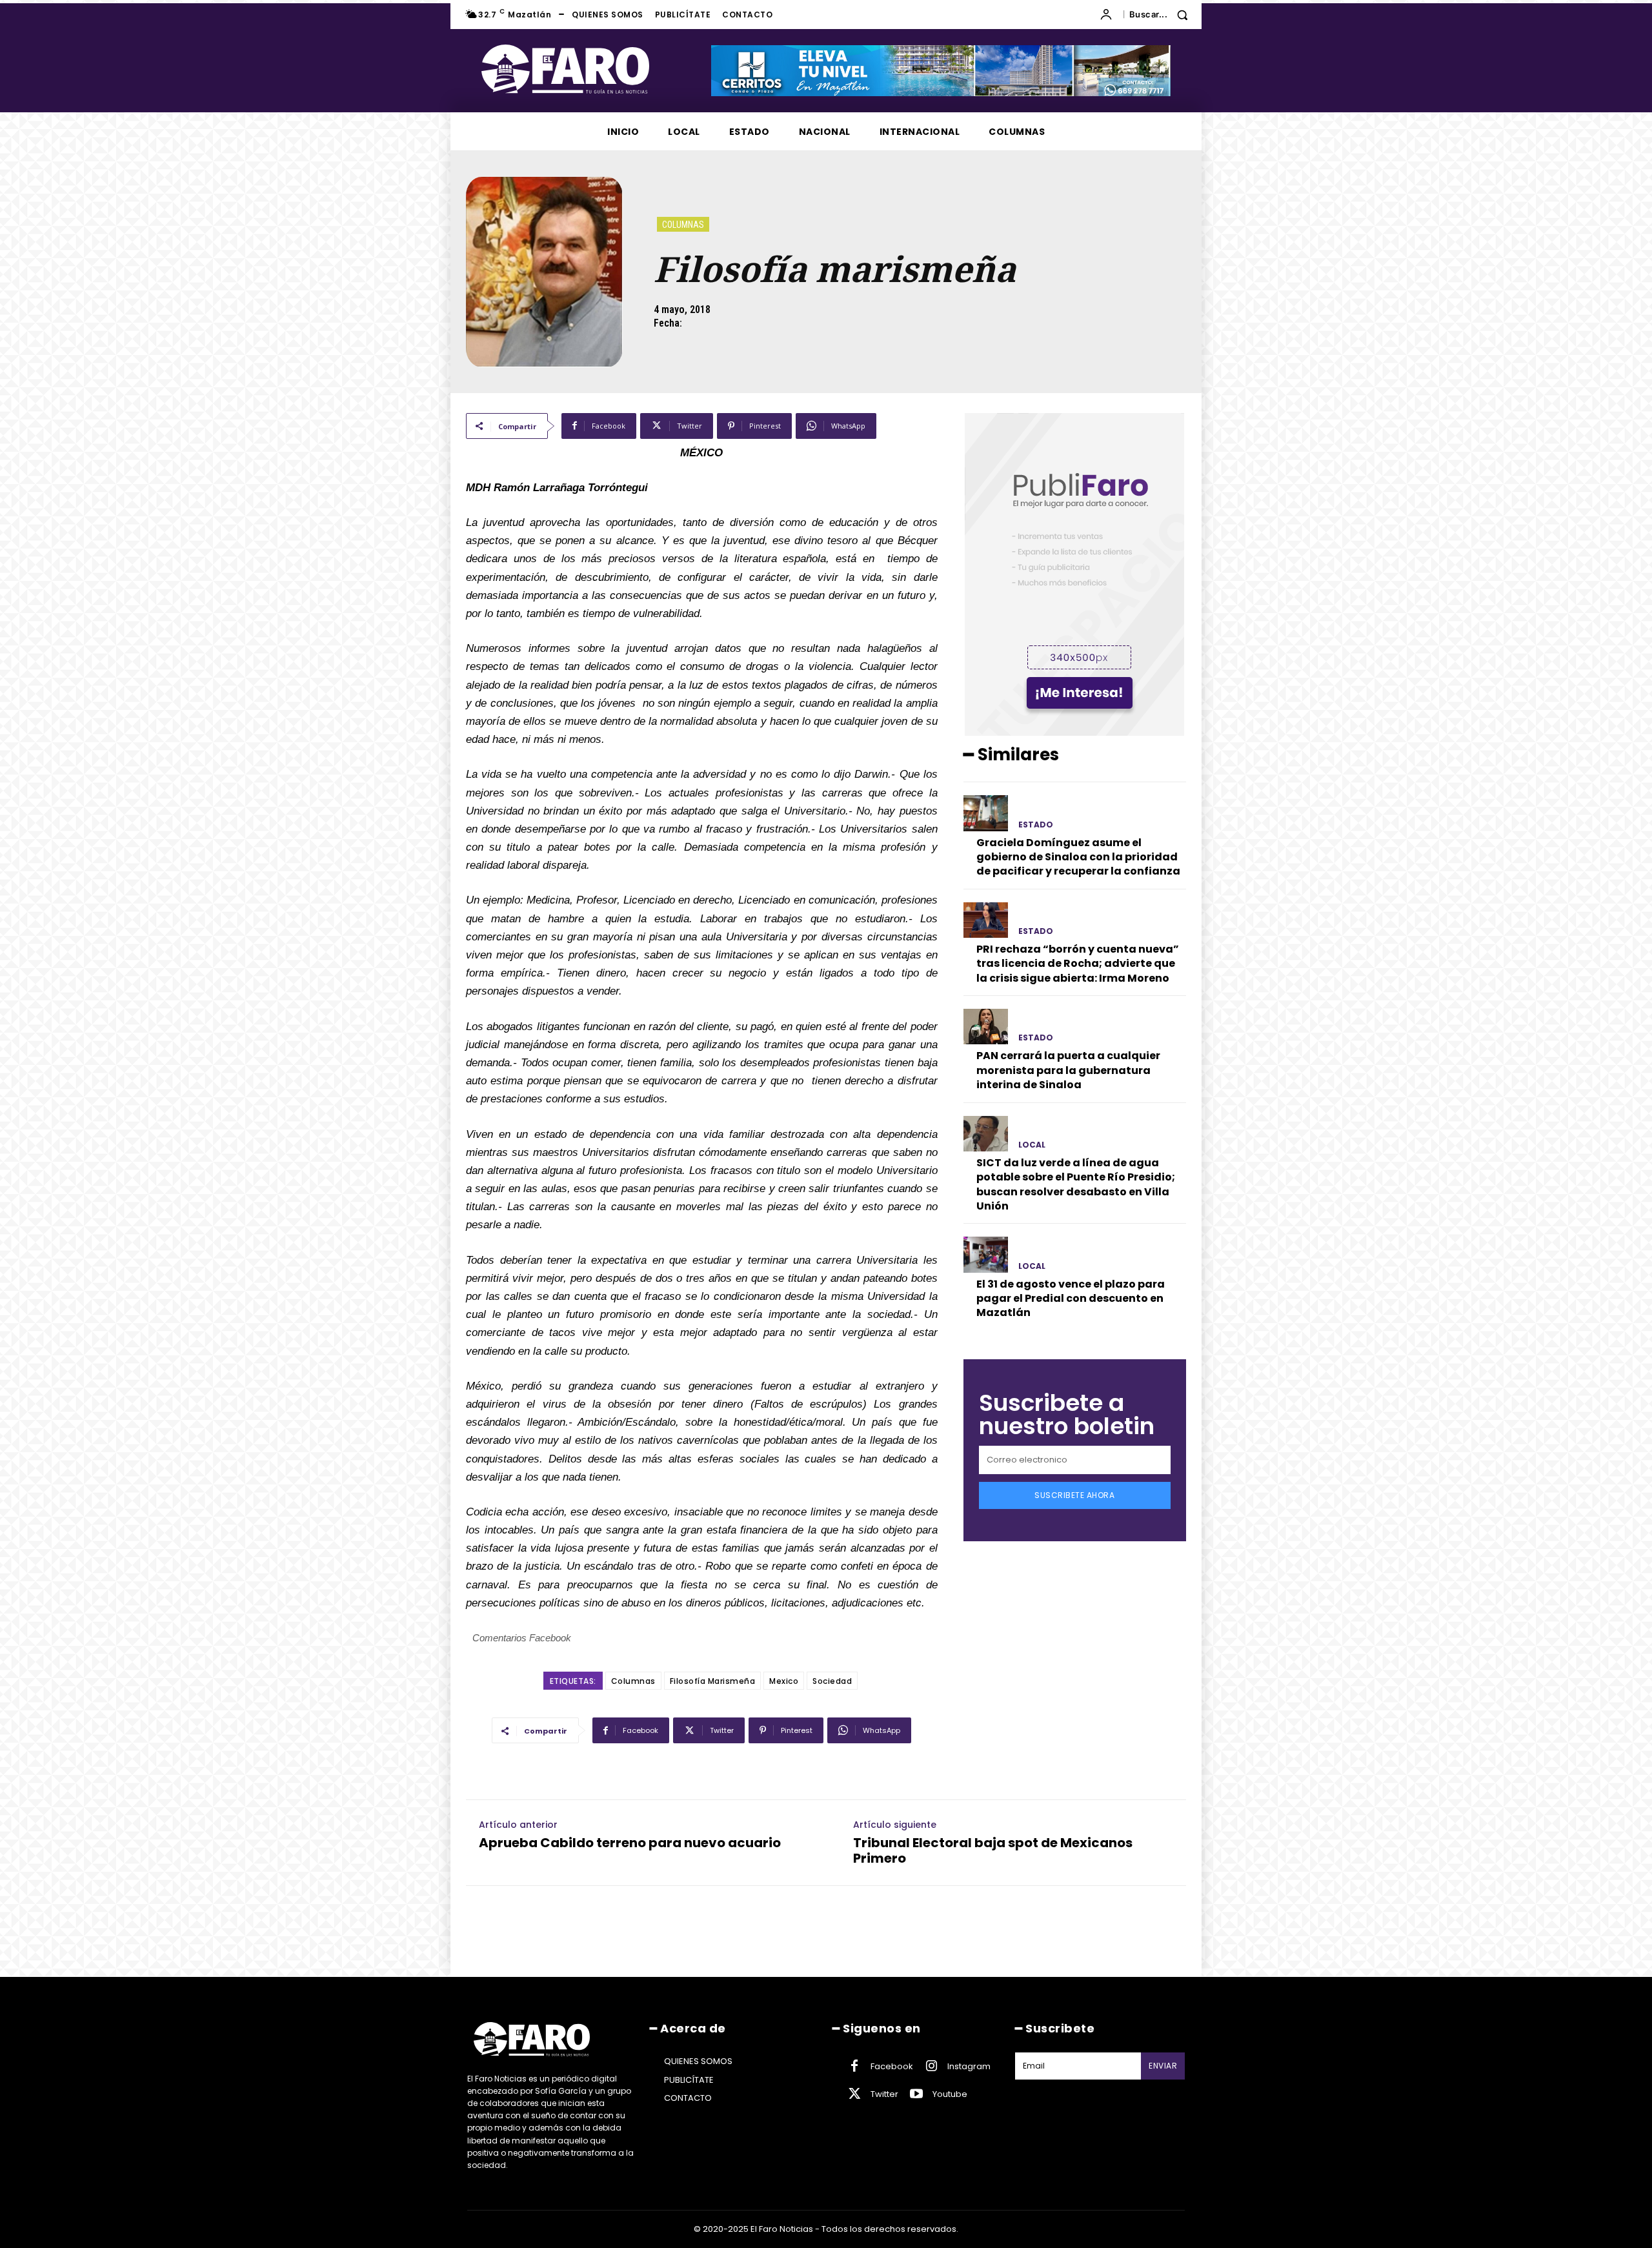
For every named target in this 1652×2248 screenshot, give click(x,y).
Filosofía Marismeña (713, 1681)
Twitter (884, 2094)
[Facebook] (854, 2067)
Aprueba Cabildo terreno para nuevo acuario (630, 1843)
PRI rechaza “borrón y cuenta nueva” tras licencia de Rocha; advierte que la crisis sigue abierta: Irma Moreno (1078, 964)
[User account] (1109, 15)
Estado (1036, 825)
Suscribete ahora (1074, 1495)
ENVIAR (1163, 2066)
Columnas (683, 225)
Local (1032, 1145)
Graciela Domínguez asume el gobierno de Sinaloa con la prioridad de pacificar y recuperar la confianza (1078, 857)
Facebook (892, 2066)
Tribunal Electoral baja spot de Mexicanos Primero (993, 1850)
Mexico (784, 1681)
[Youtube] (916, 2094)
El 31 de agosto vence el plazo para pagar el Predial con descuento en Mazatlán (1071, 1299)
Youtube (950, 2094)
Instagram (969, 2066)
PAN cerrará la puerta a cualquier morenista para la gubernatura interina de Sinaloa (1068, 1070)
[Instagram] (931, 2067)
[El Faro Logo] (591, 69)
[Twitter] (854, 2094)
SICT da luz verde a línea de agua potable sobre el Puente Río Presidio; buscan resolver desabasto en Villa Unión (1076, 1184)
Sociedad (832, 1681)
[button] (1163, 15)
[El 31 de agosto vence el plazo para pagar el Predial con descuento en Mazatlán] (986, 1254)
